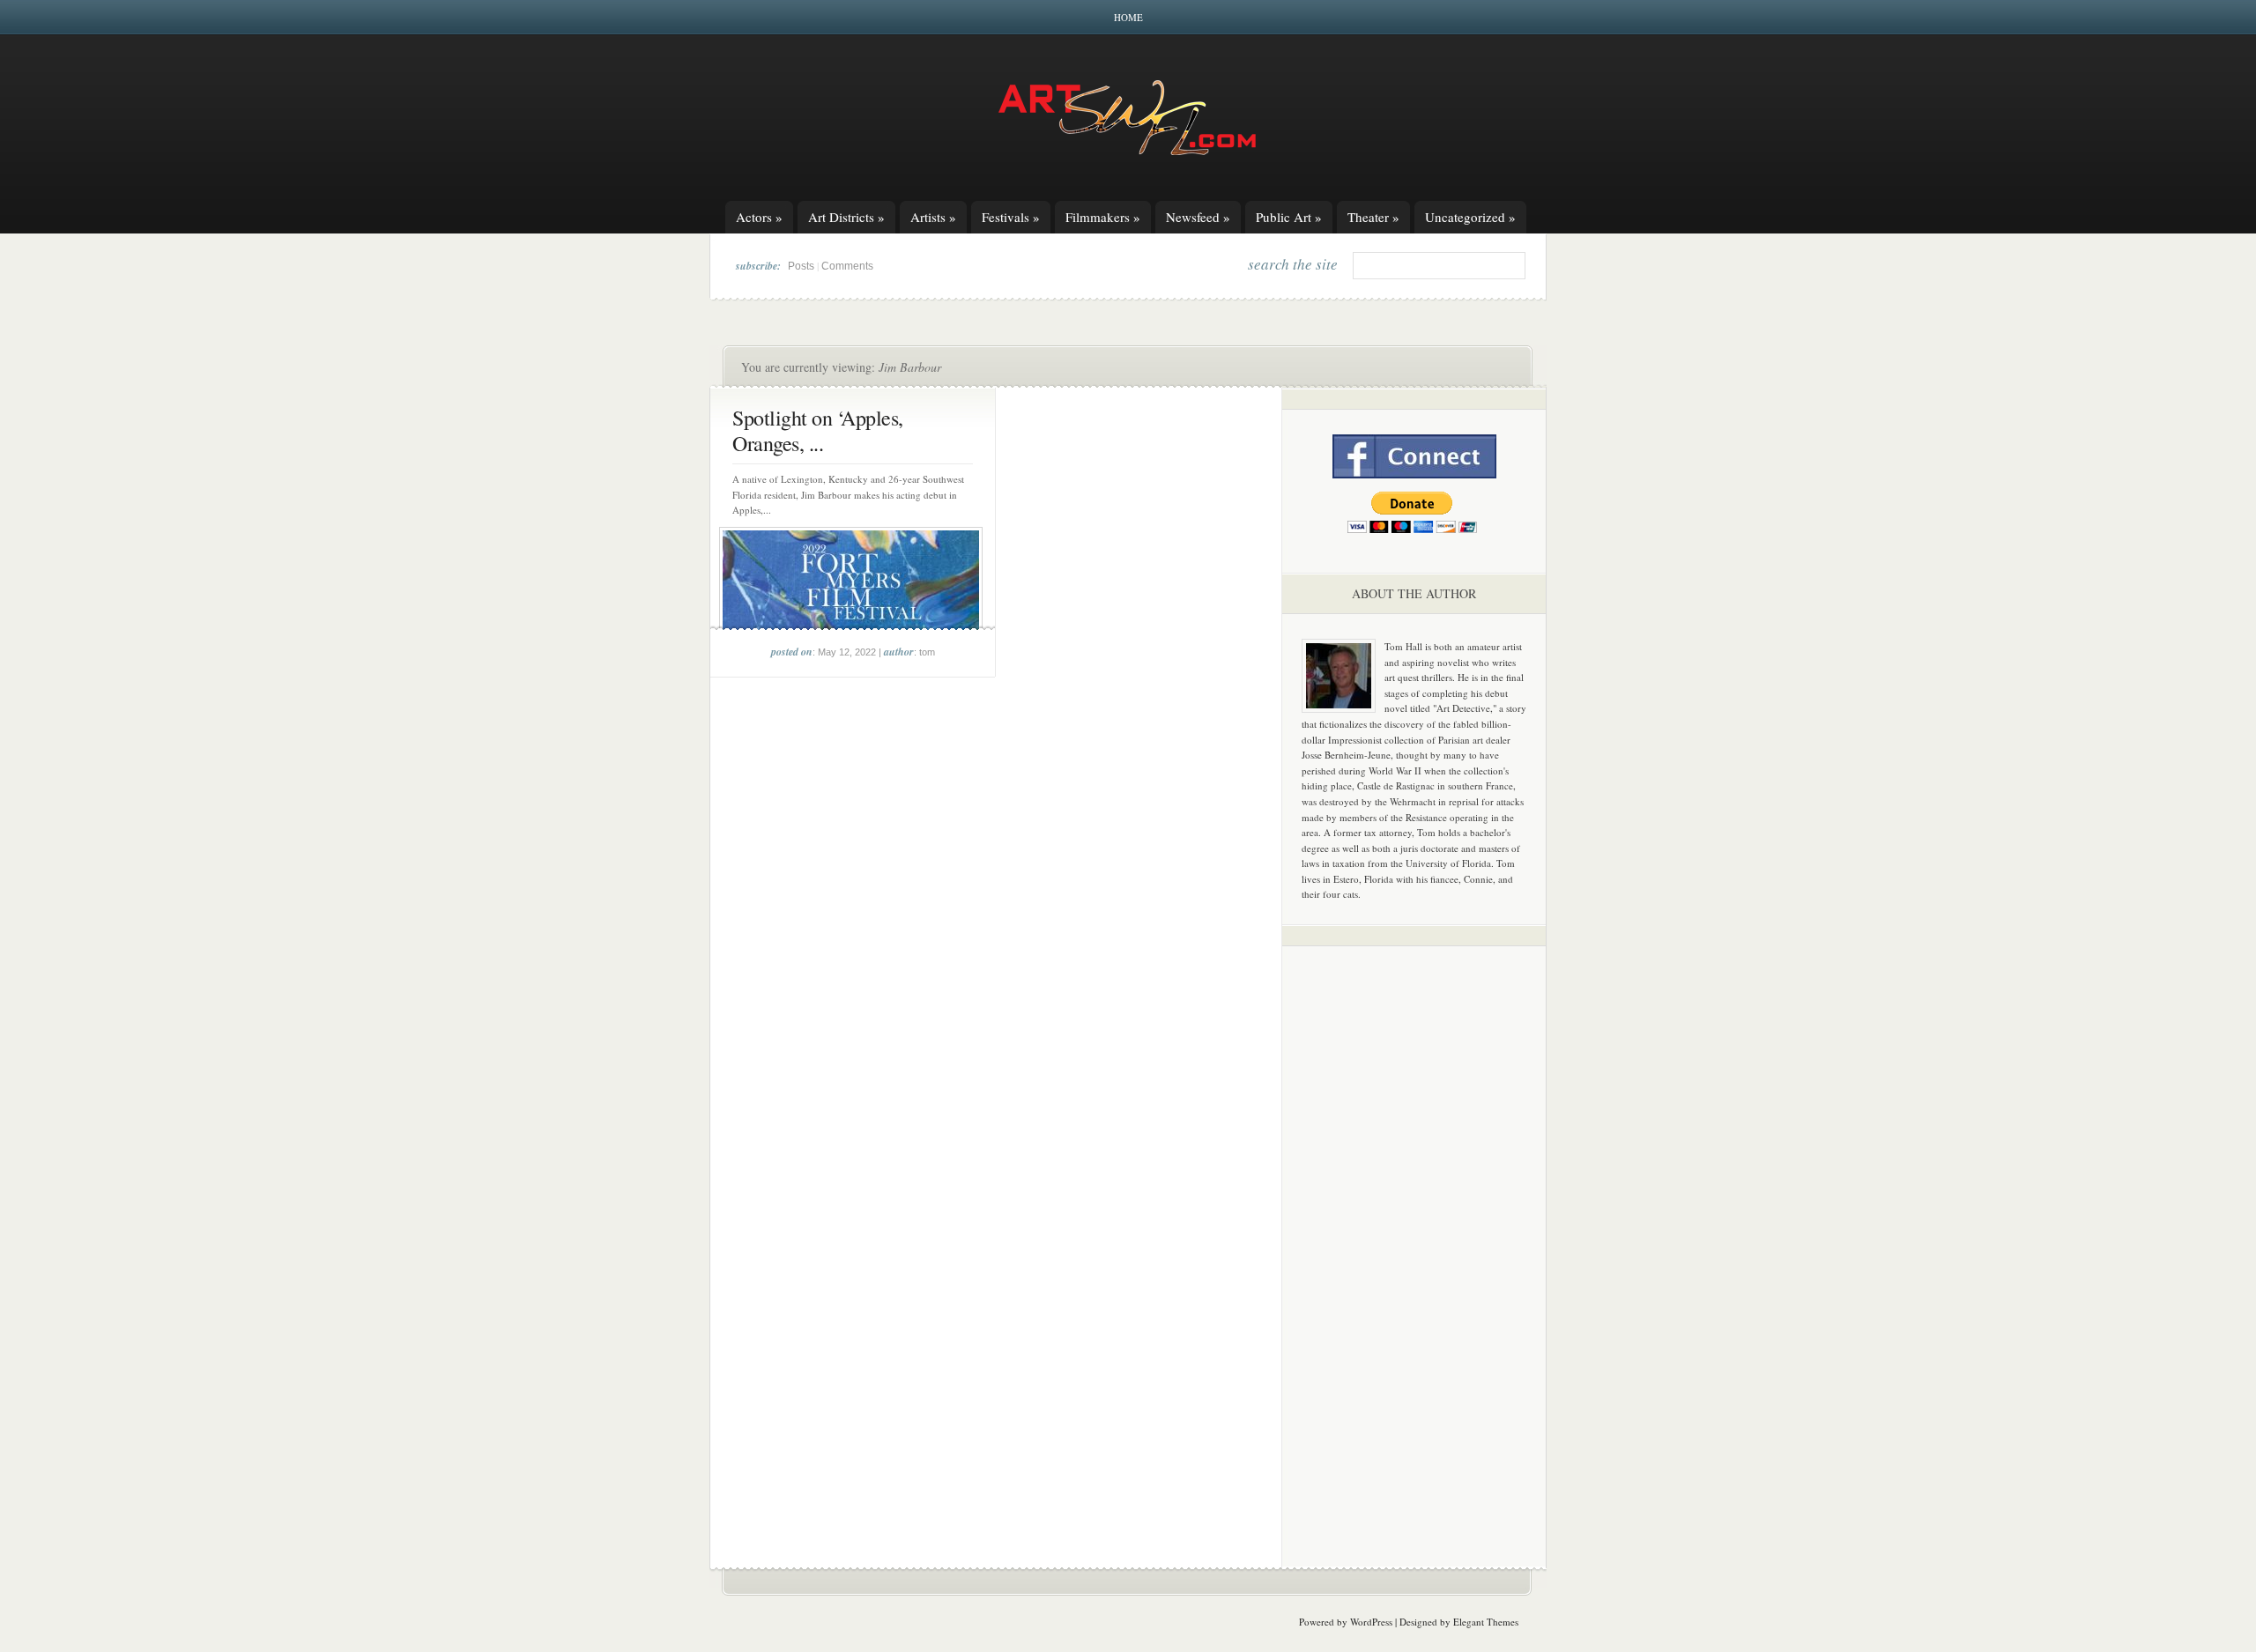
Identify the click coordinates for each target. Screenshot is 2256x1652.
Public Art (1289, 217)
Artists (933, 217)
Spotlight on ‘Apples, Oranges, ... (818, 430)
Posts (801, 266)
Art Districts (846, 217)
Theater (1373, 217)
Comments (847, 266)
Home (1128, 17)
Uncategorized (1470, 217)
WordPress (1371, 1622)
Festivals (1011, 217)
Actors (759, 217)
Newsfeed (1198, 217)
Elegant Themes (1486, 1622)
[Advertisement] (1414, 1235)
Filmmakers (1103, 217)
